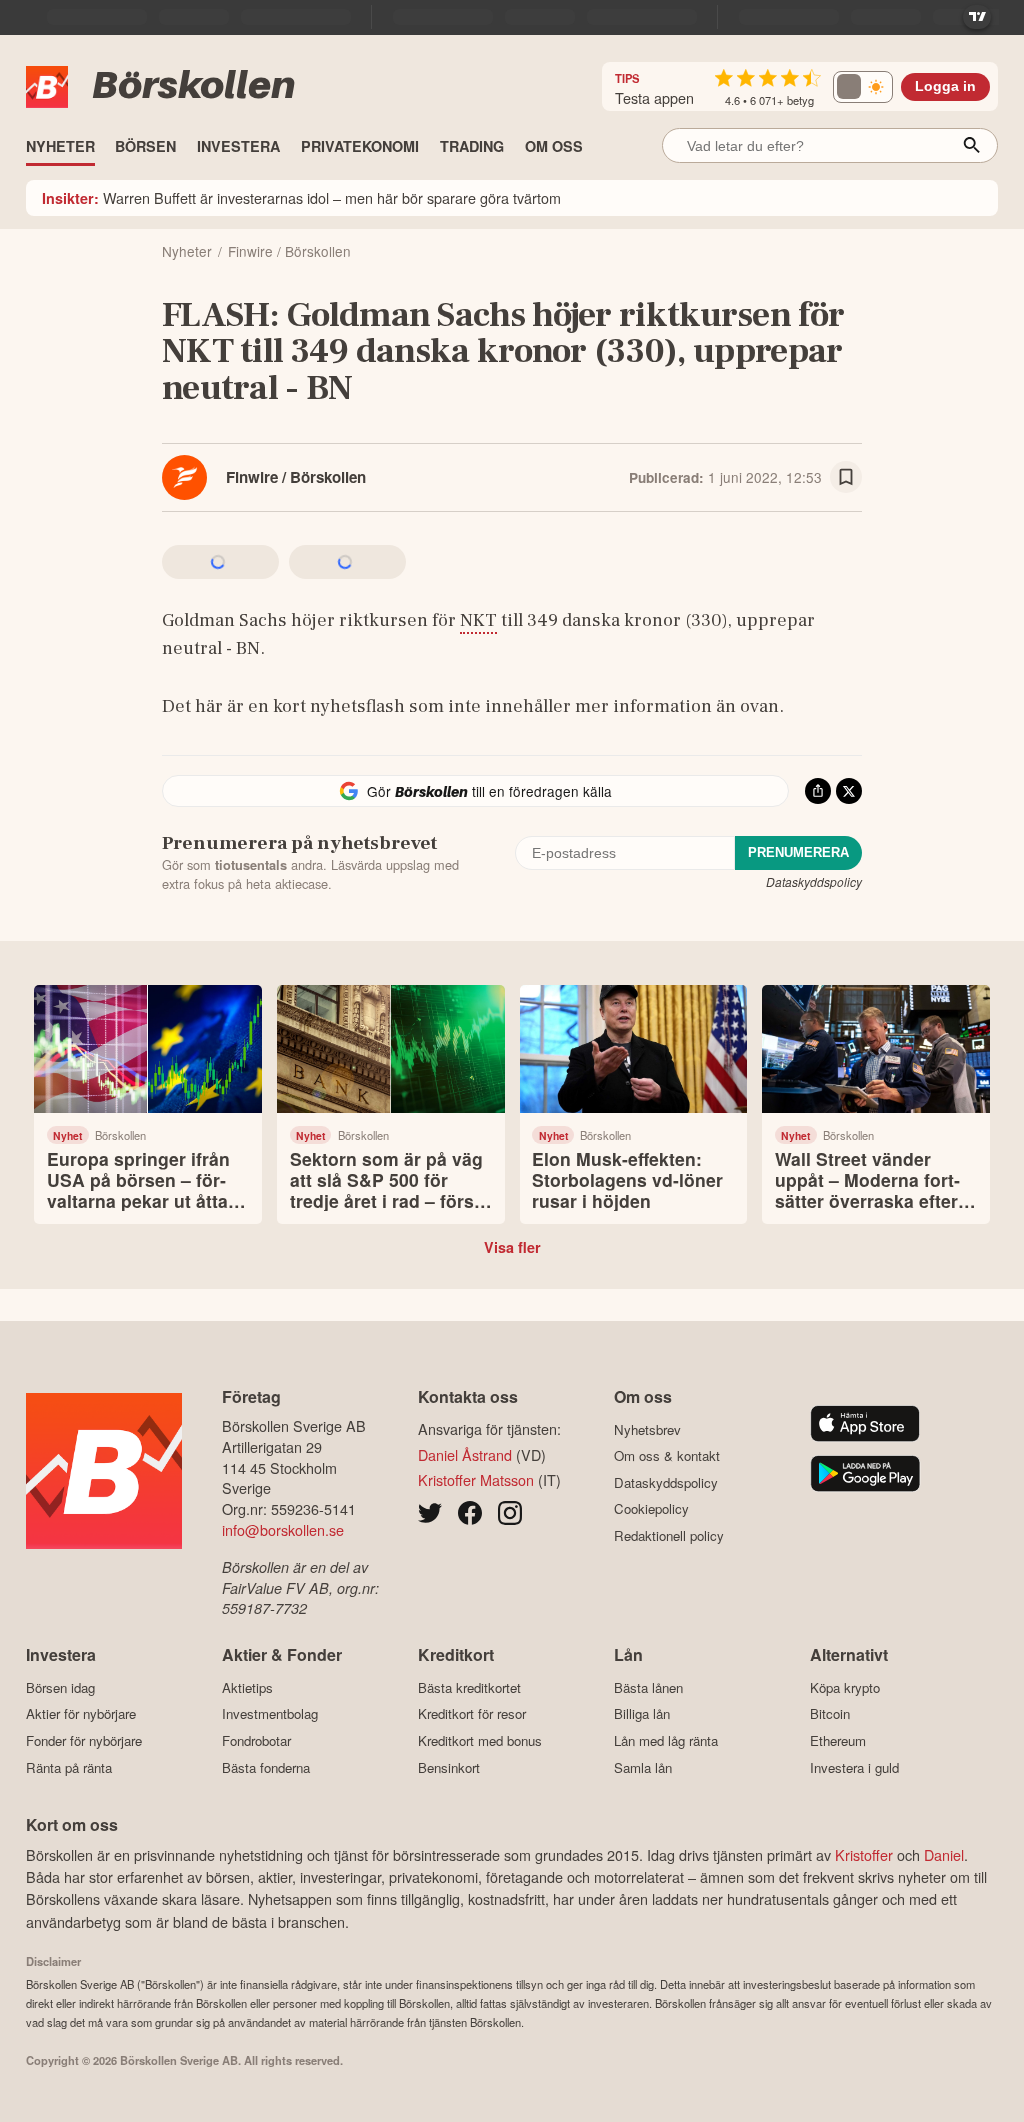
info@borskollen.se (283, 1529)
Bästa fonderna (266, 1767)
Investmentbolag (270, 1714)
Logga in (945, 86)
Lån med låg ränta (666, 1740)
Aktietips (247, 1687)
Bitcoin (830, 1714)
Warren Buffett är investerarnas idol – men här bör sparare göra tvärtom (301, 197)
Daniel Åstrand (465, 1454)
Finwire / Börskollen (296, 477)
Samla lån (643, 1767)
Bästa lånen (648, 1687)
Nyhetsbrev (647, 1429)
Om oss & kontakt (667, 1456)
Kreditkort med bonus (480, 1740)
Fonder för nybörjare (84, 1740)
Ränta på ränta (69, 1767)
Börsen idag (60, 1687)
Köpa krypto (845, 1687)
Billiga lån (642, 1714)
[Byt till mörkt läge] (863, 87)
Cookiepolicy (651, 1509)
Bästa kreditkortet (469, 1687)
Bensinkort (449, 1767)
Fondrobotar (256, 1740)
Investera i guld (854, 1767)
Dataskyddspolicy (814, 881)
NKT (478, 620)
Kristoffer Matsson (476, 1479)
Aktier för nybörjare (81, 1714)
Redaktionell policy (669, 1535)
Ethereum (838, 1740)
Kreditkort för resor (472, 1714)
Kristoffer (864, 1854)
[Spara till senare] (846, 477)
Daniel (944, 1854)
